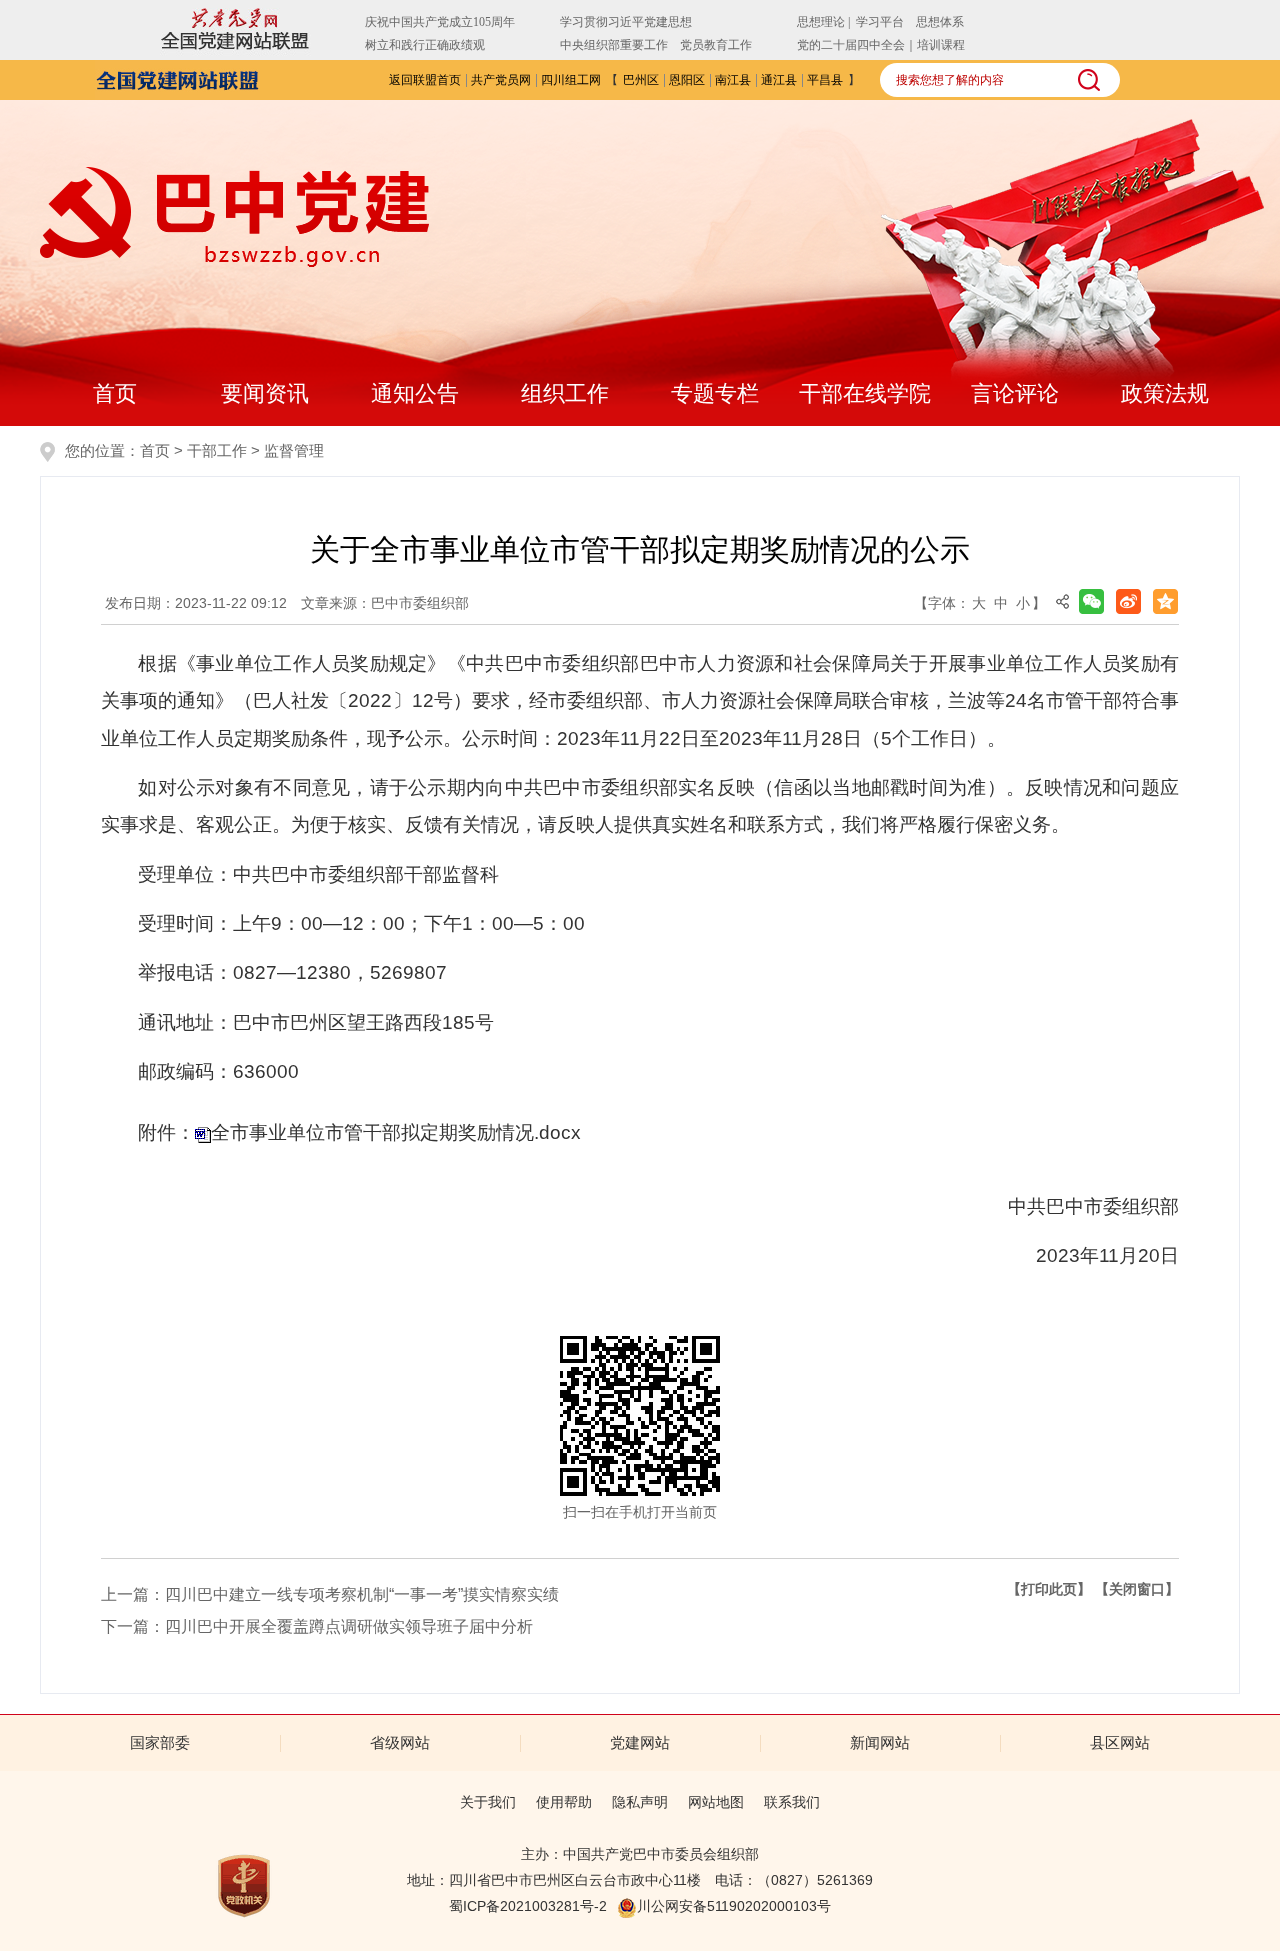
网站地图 (716, 1802)
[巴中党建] (234, 217)
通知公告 (415, 393)
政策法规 (1165, 393)
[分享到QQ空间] (1165, 601)
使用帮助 (564, 1802)
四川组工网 (571, 80)
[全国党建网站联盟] (177, 79)
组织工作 (565, 393)
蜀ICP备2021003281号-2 (528, 1906)
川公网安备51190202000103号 (734, 1906)
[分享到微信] (1091, 601)
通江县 (779, 80)
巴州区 (641, 80)
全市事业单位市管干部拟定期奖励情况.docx (396, 1132)
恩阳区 (687, 80)
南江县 (733, 80)
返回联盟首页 (425, 80)
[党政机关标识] (244, 1885)
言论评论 (1015, 393)
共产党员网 (501, 80)
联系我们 (792, 1802)
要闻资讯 (265, 393)
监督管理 (294, 450)
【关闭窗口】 (1137, 1589)
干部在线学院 (865, 393)
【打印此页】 (1049, 1589)
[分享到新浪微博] (1128, 601)
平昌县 (825, 80)
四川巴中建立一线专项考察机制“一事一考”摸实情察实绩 (362, 1594)
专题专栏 (715, 393)
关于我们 (488, 1802)
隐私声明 (640, 1802)
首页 (115, 393)
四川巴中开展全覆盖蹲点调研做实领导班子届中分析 (349, 1626)
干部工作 (217, 450)
